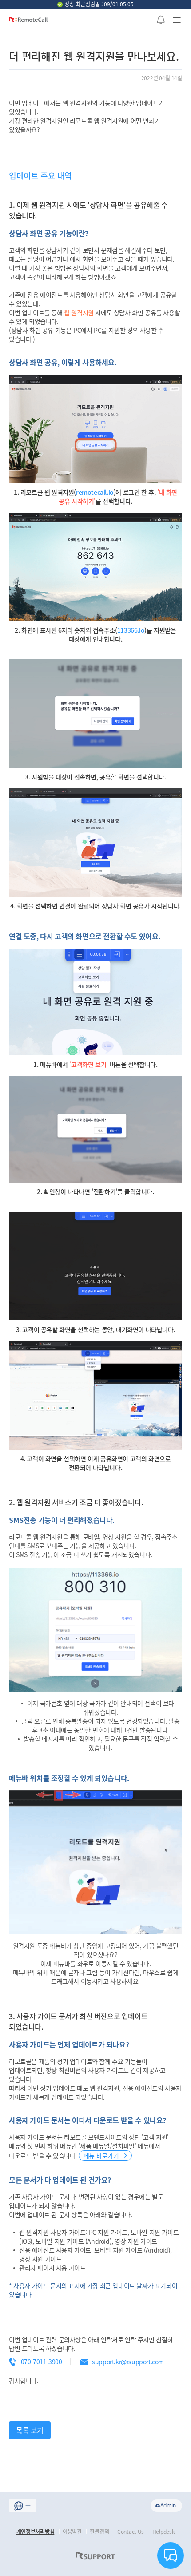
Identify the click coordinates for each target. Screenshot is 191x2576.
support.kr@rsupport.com (128, 2362)
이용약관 (72, 2532)
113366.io (131, 630)
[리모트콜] (28, 23)
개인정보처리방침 (36, 2532)
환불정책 (99, 2532)
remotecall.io (95, 492)
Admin (168, 2505)
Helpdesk (164, 2532)
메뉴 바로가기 (102, 2156)
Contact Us (131, 2532)
